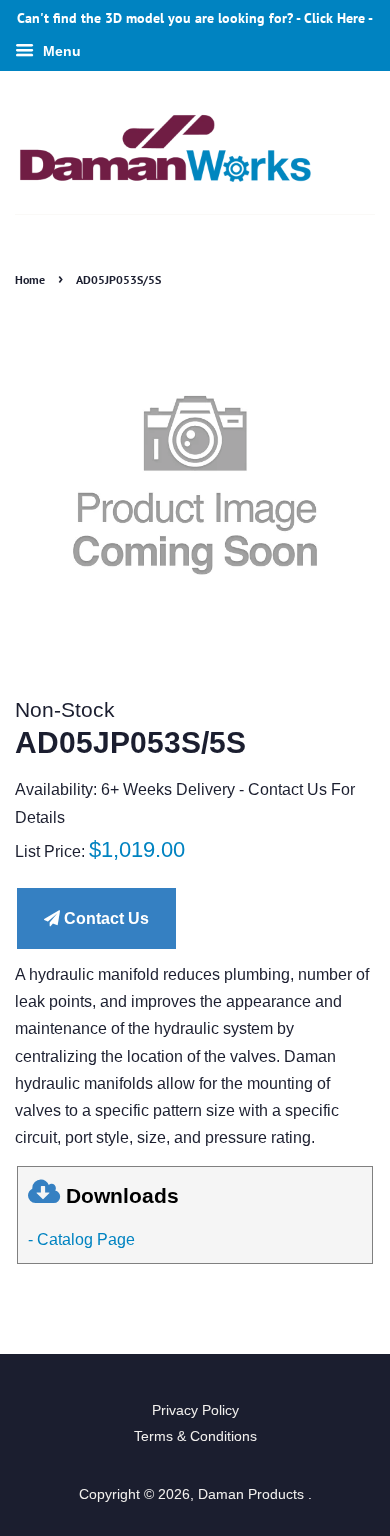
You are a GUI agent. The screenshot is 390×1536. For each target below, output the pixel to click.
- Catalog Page (81, 1239)
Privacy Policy (195, 1410)
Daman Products (253, 1494)
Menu (60, 51)
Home (30, 279)
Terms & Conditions (195, 1436)
